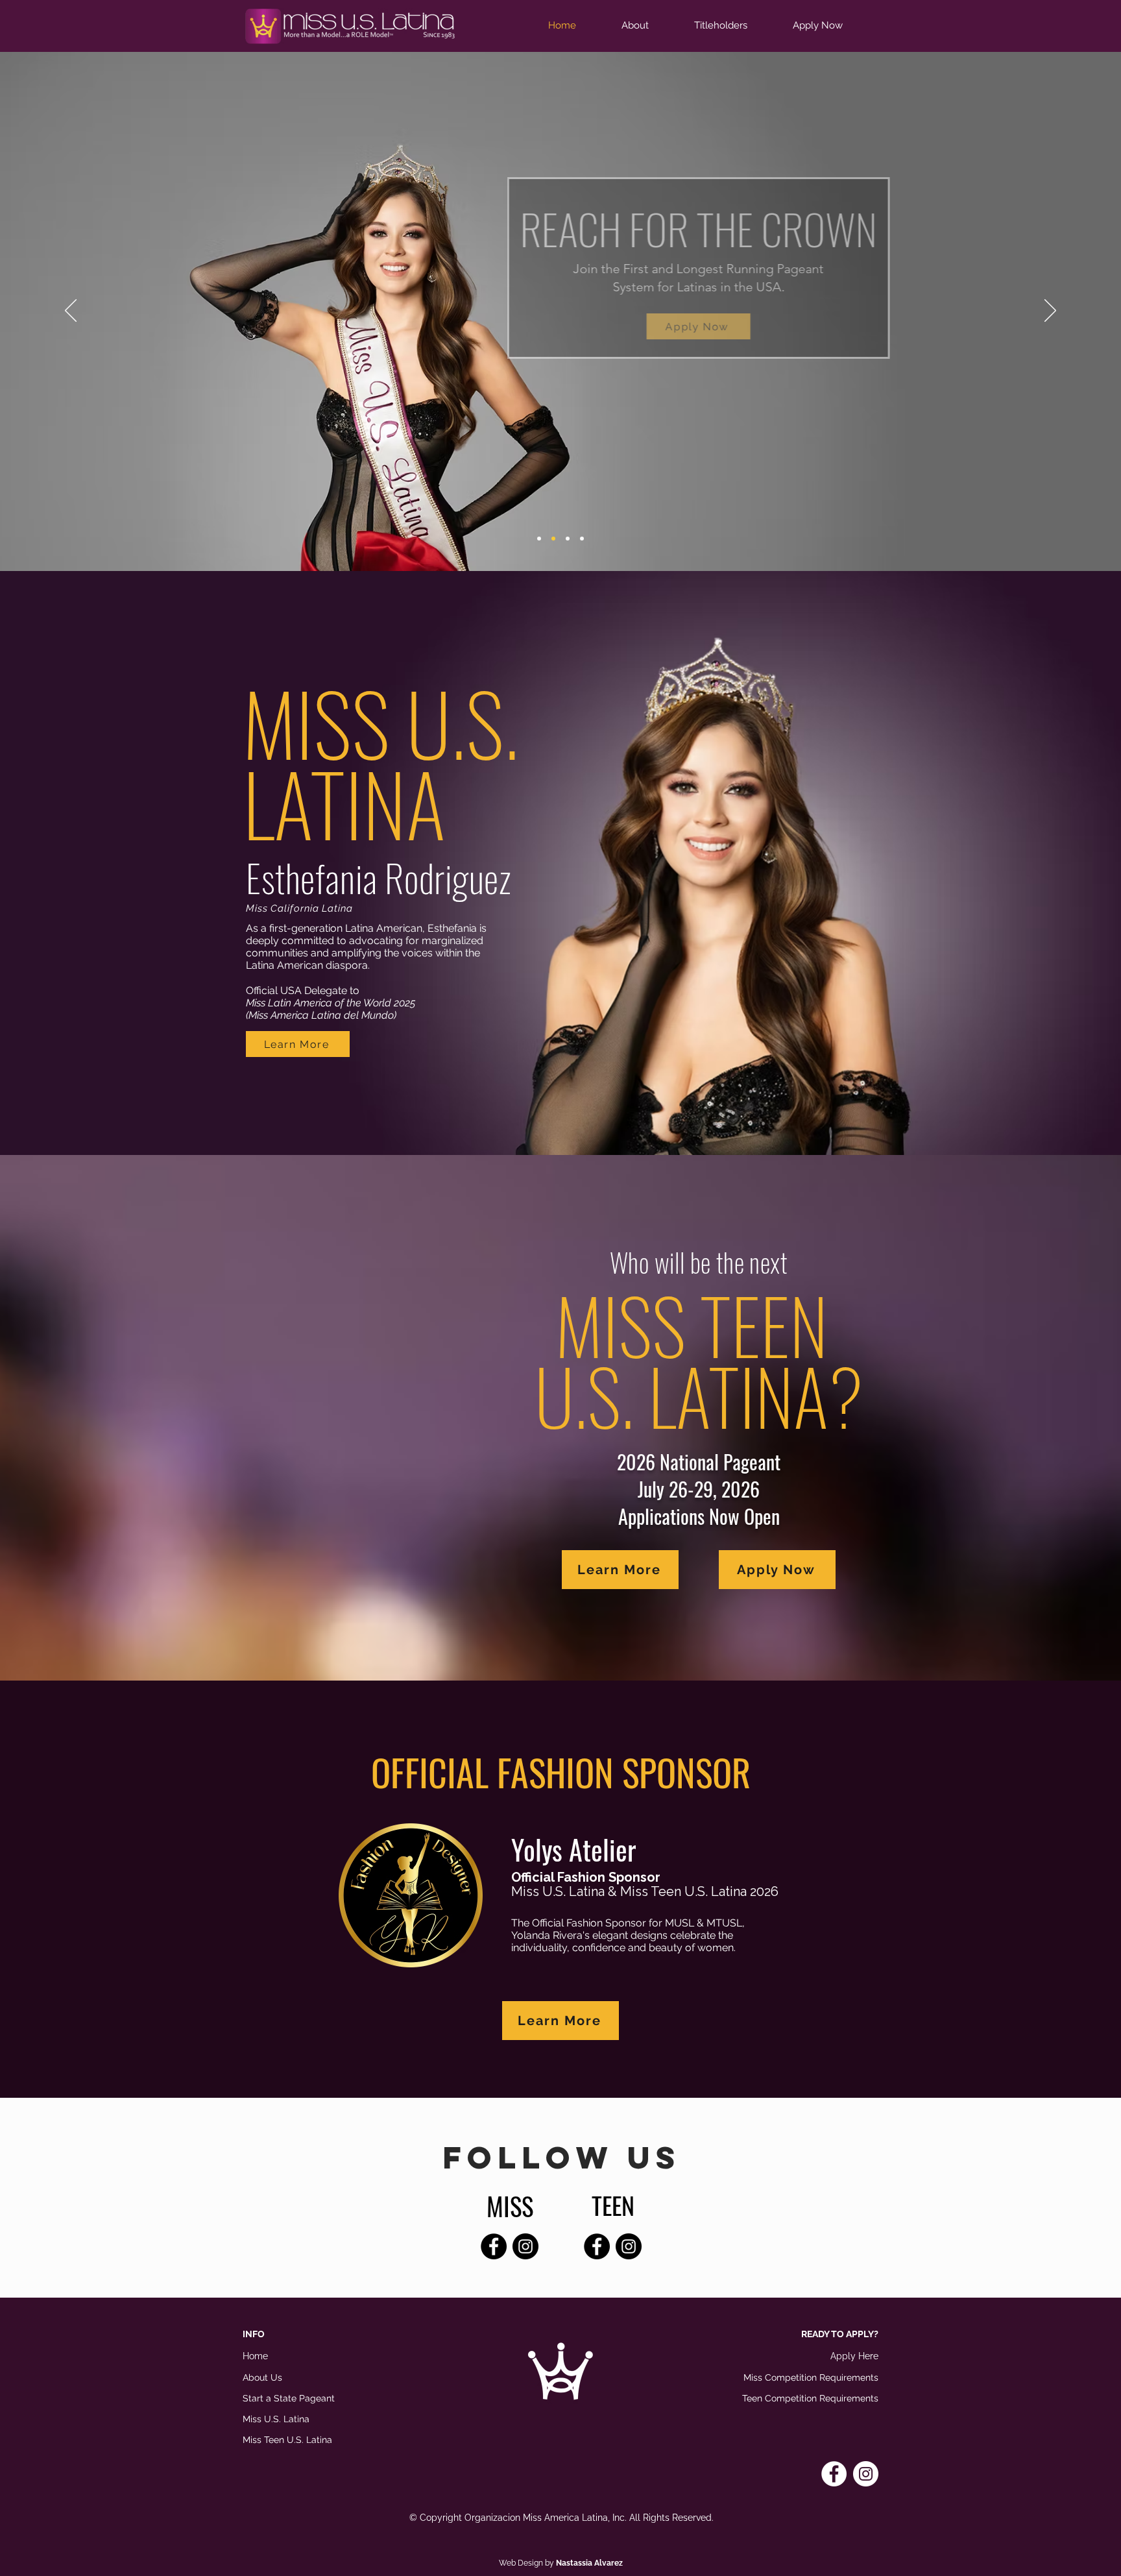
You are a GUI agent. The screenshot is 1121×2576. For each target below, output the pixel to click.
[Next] (1050, 311)
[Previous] (71, 311)
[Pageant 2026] (539, 539)
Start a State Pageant (289, 2398)
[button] (648, 26)
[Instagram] (525, 2246)
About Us (262, 2377)
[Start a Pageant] (582, 539)
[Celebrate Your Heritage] (568, 539)
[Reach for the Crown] (553, 539)
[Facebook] (494, 2246)
